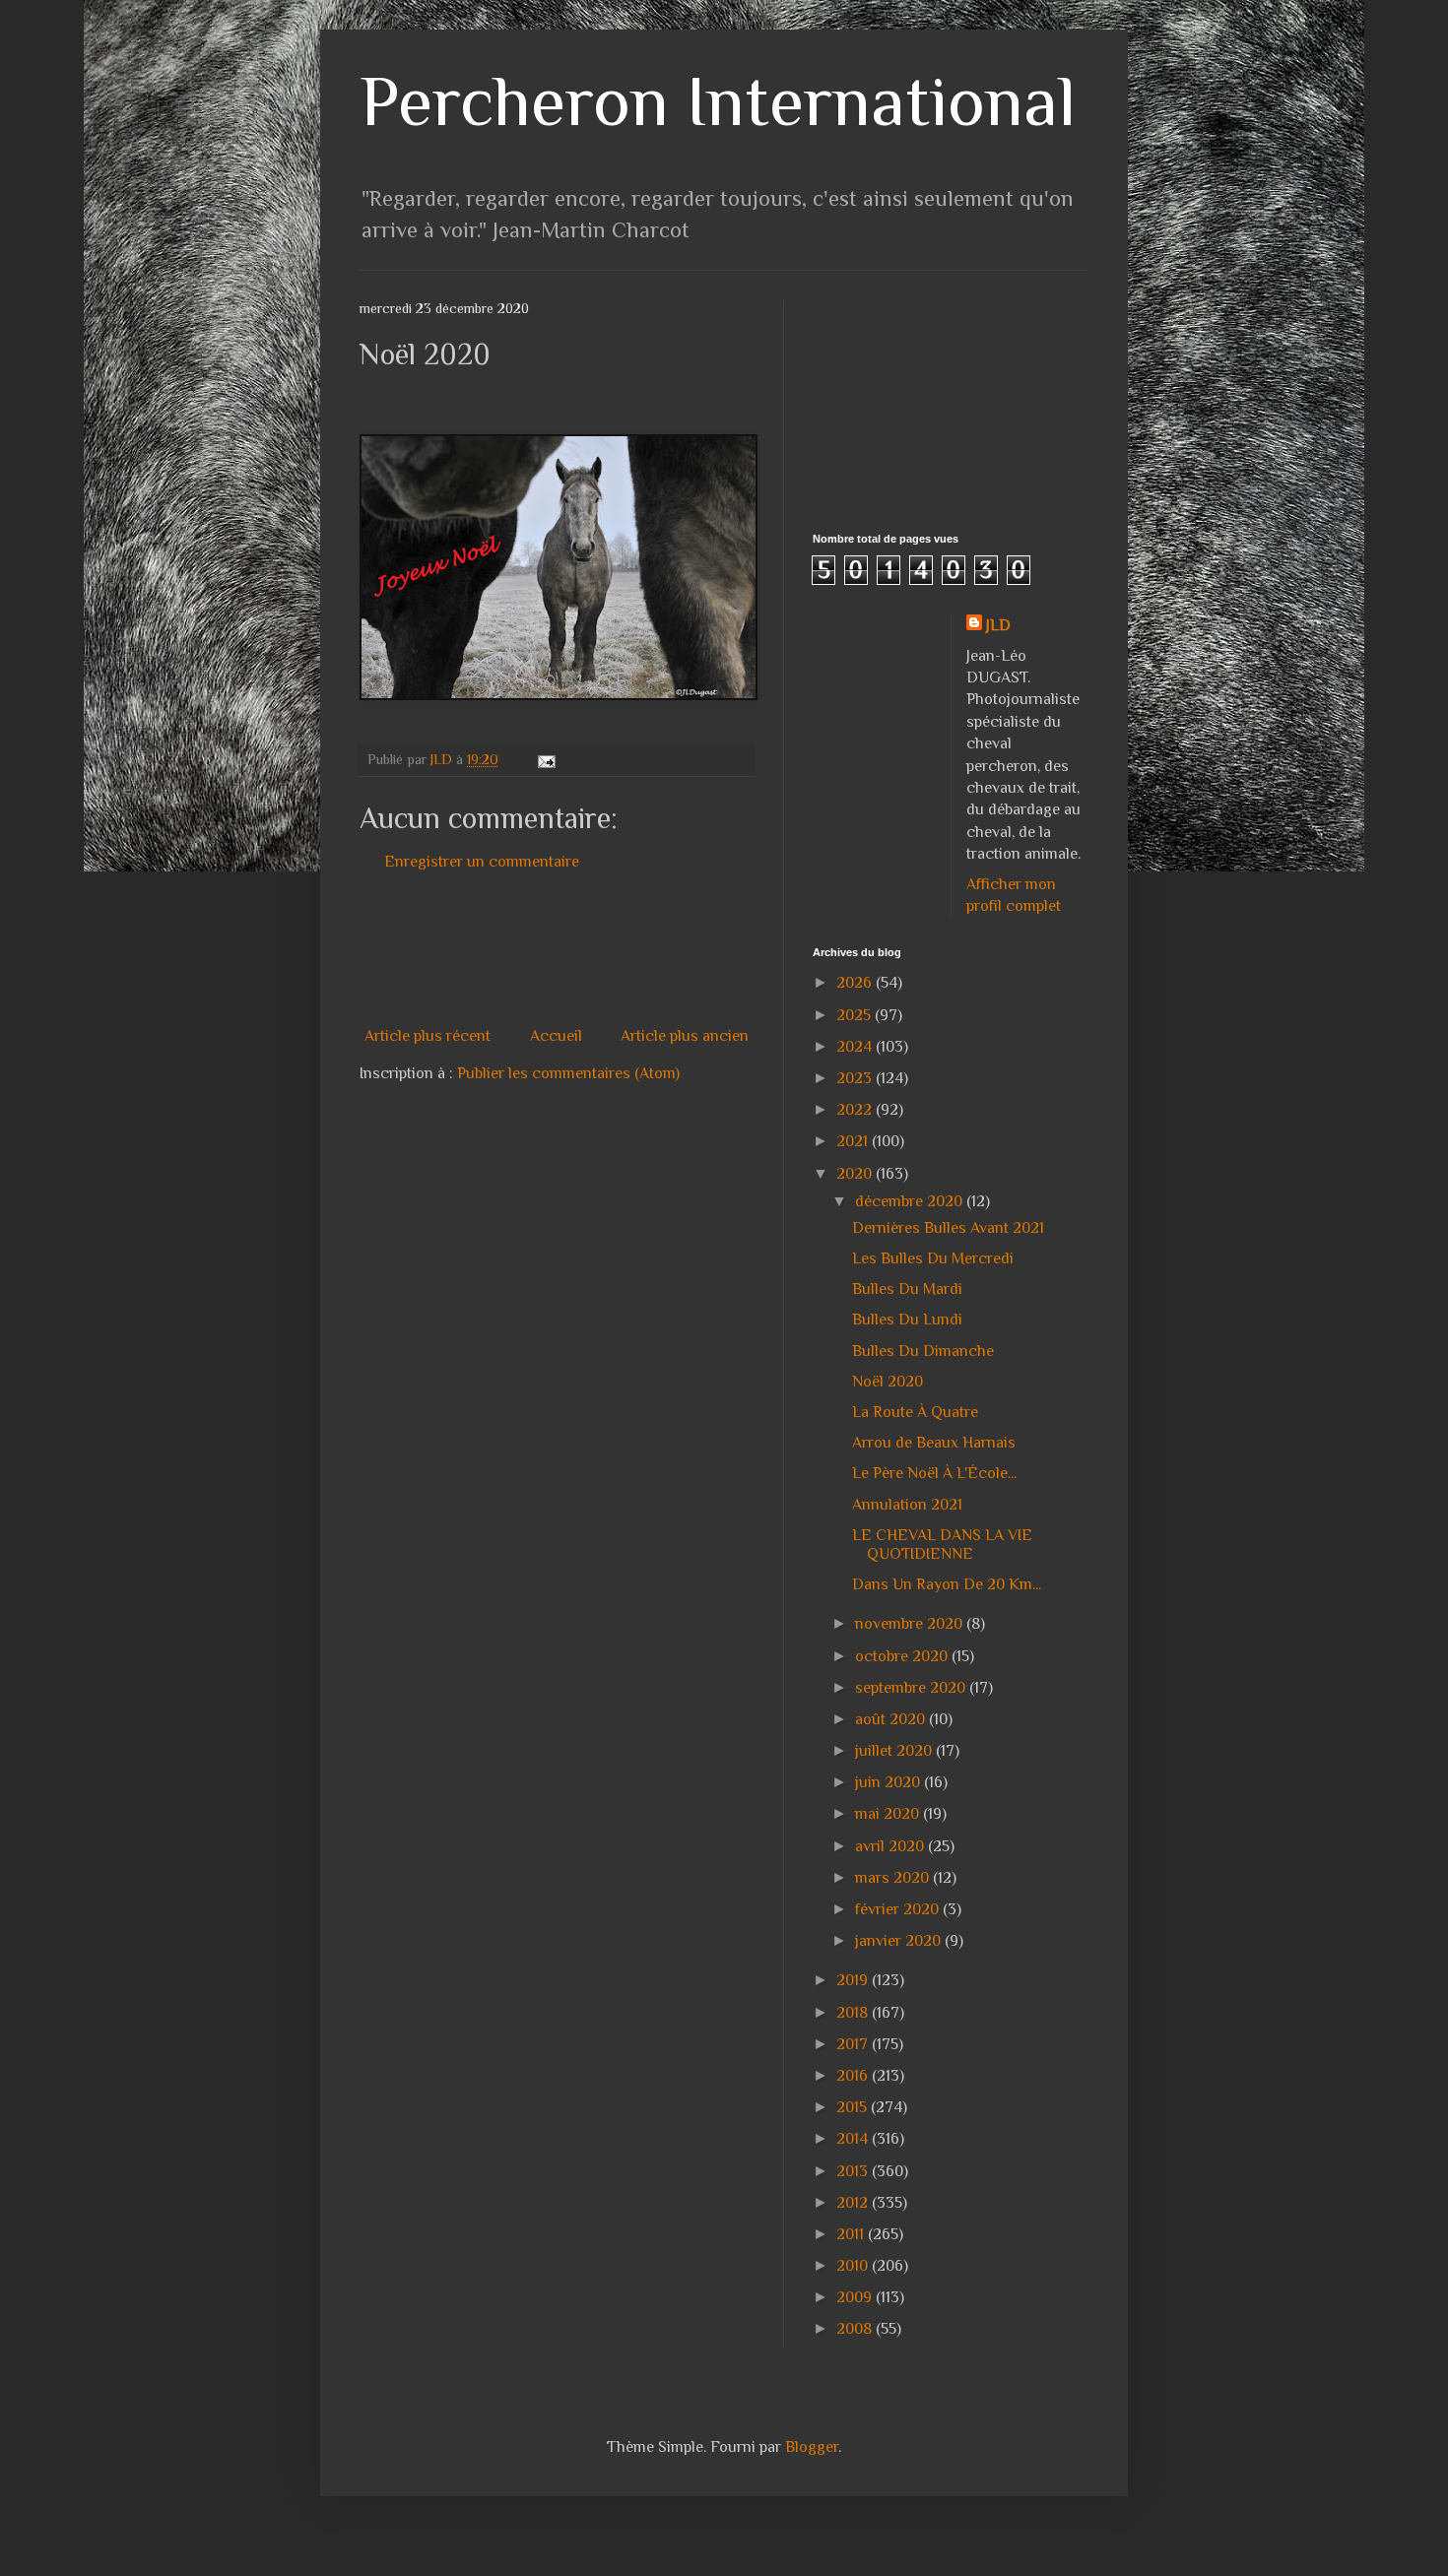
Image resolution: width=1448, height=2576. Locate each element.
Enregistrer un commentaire (482, 862)
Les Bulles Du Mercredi (933, 1258)
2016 (854, 2076)
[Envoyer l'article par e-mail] (545, 759)
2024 (856, 1047)
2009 (856, 2297)
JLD (998, 625)
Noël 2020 (888, 1382)
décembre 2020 (911, 1201)
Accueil (556, 1036)
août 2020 (892, 1719)
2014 (854, 2139)
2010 (854, 2266)
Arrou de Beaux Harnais (934, 1443)
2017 (854, 2044)
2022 (856, 1110)
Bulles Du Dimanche (923, 1351)
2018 (854, 2013)
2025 (856, 1015)
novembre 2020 (911, 1624)
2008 (856, 2329)
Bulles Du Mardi (907, 1289)
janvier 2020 (900, 1941)
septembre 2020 (912, 1688)
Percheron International (718, 101)
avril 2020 (891, 1846)
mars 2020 (894, 1878)
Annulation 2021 (907, 1505)
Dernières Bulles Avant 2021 (948, 1228)
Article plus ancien (685, 1036)
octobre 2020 (903, 1656)
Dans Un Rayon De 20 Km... (947, 1584)
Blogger (812, 2447)
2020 (856, 1174)
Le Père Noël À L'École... (934, 1473)
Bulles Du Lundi (907, 1320)
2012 (854, 2203)
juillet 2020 (895, 1751)
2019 (854, 1980)
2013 (854, 2171)
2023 (856, 1078)
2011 (852, 2234)
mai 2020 (889, 1814)
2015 (854, 2107)
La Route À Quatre (915, 1412)
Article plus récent (428, 1036)
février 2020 (899, 1909)
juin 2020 (889, 1782)
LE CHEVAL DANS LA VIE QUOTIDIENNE (942, 1545)
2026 (856, 983)
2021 (854, 1141)
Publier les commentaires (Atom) (568, 1073)
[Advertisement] (718, 949)
